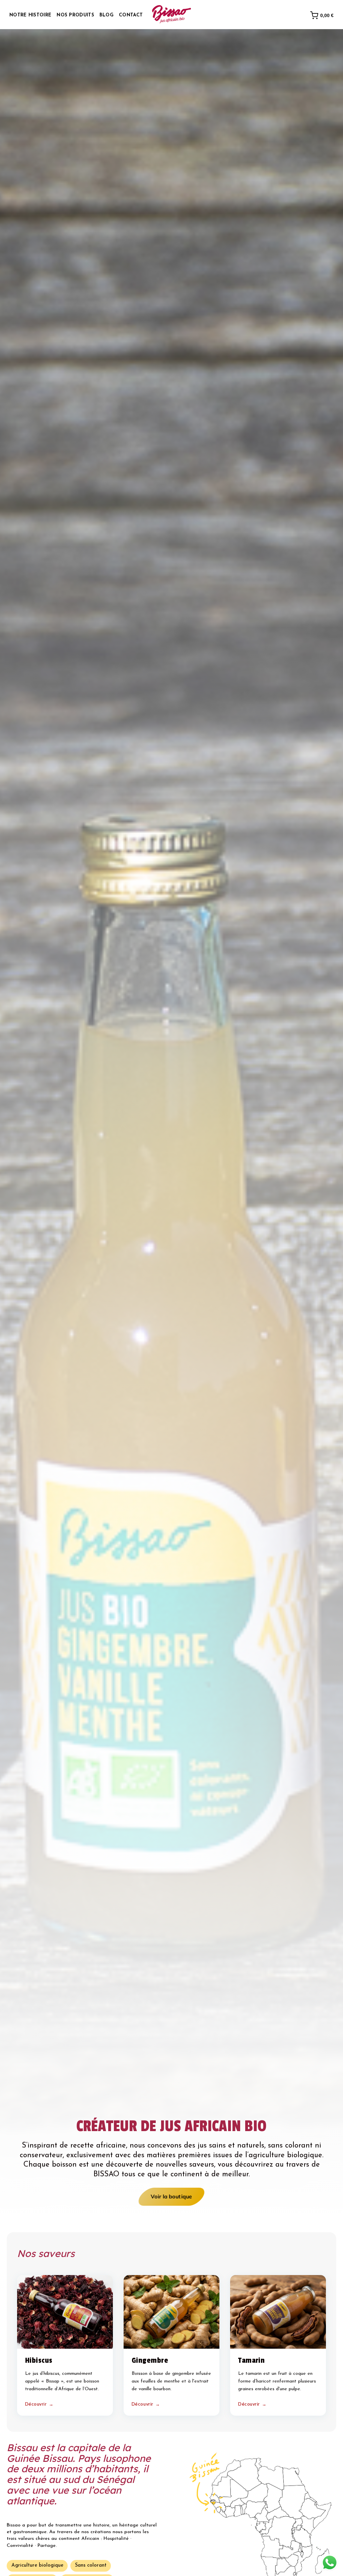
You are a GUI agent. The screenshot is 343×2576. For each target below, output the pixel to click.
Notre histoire (30, 15)
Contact (131, 15)
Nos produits (75, 15)
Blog (107, 15)
